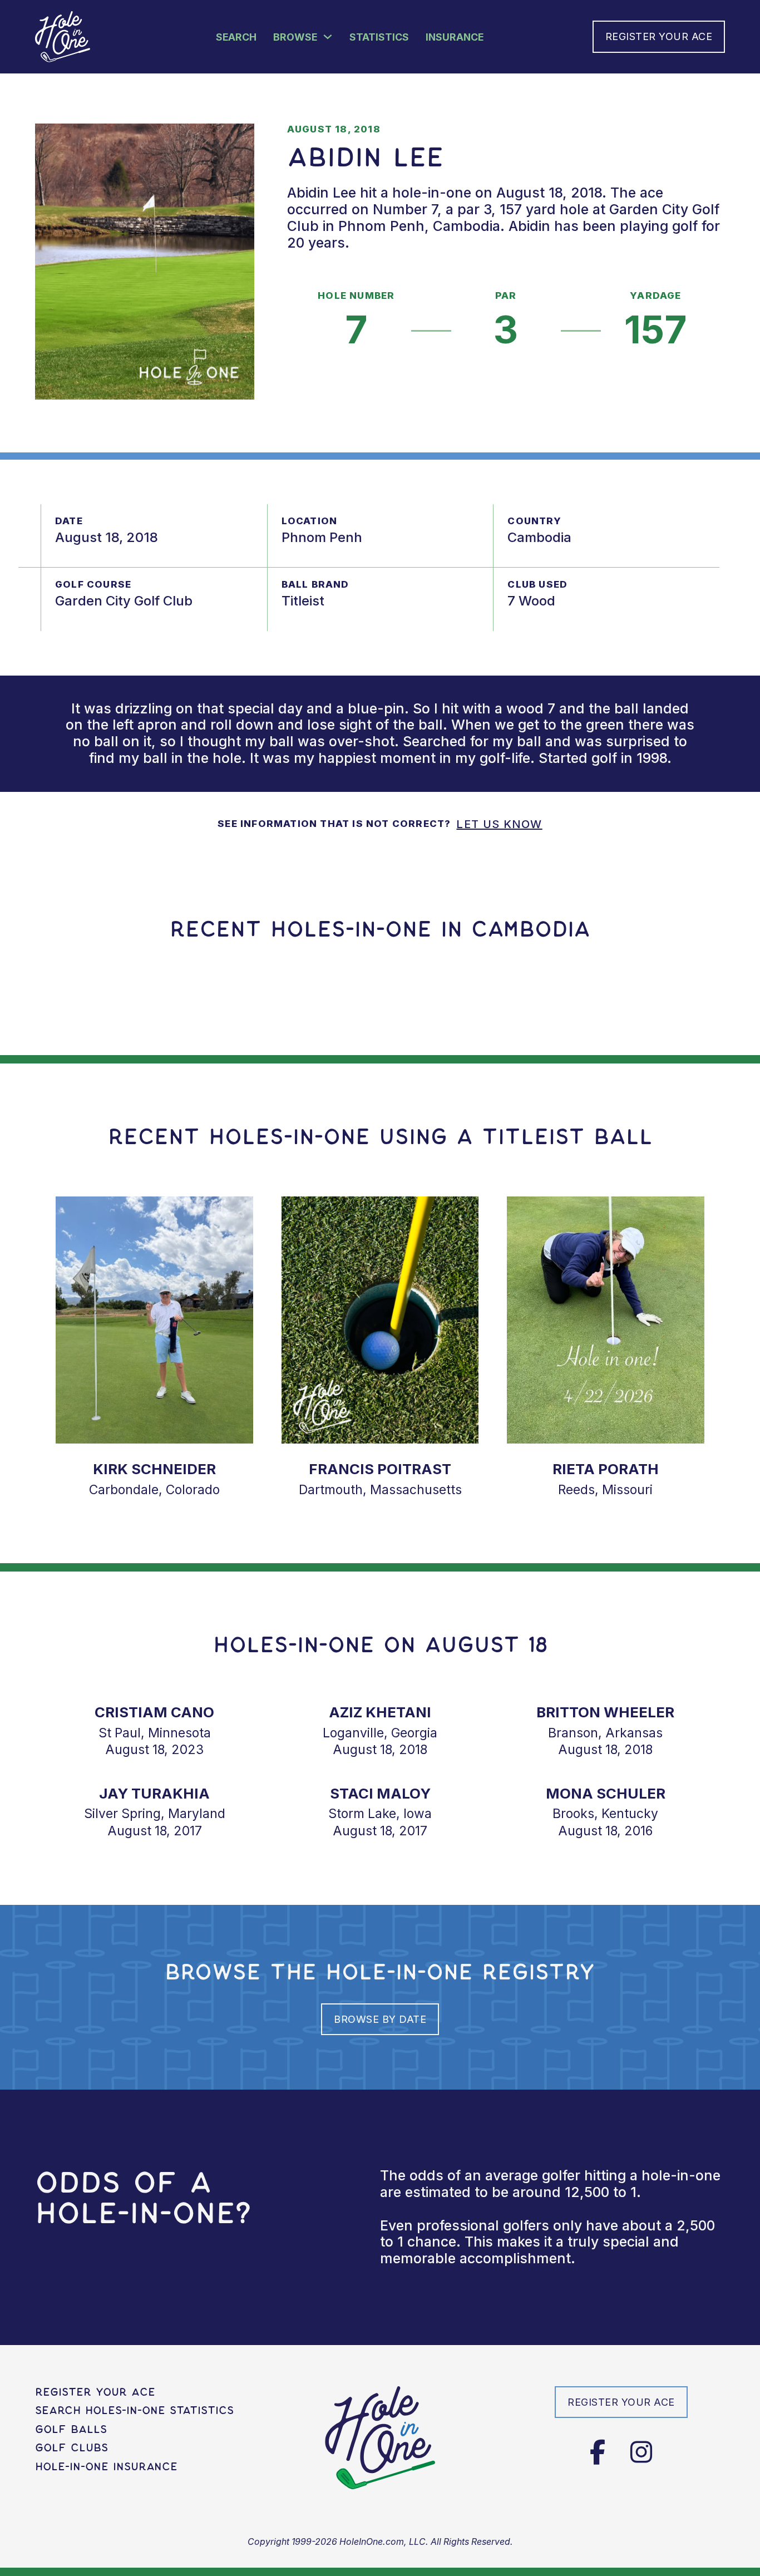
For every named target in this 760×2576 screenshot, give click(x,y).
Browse (295, 37)
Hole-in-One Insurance (106, 2467)
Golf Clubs (71, 2448)
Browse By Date (380, 2019)
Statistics (379, 37)
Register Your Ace (659, 36)
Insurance (455, 37)
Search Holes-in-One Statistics (134, 2410)
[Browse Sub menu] (328, 37)
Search (236, 37)
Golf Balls (71, 2429)
